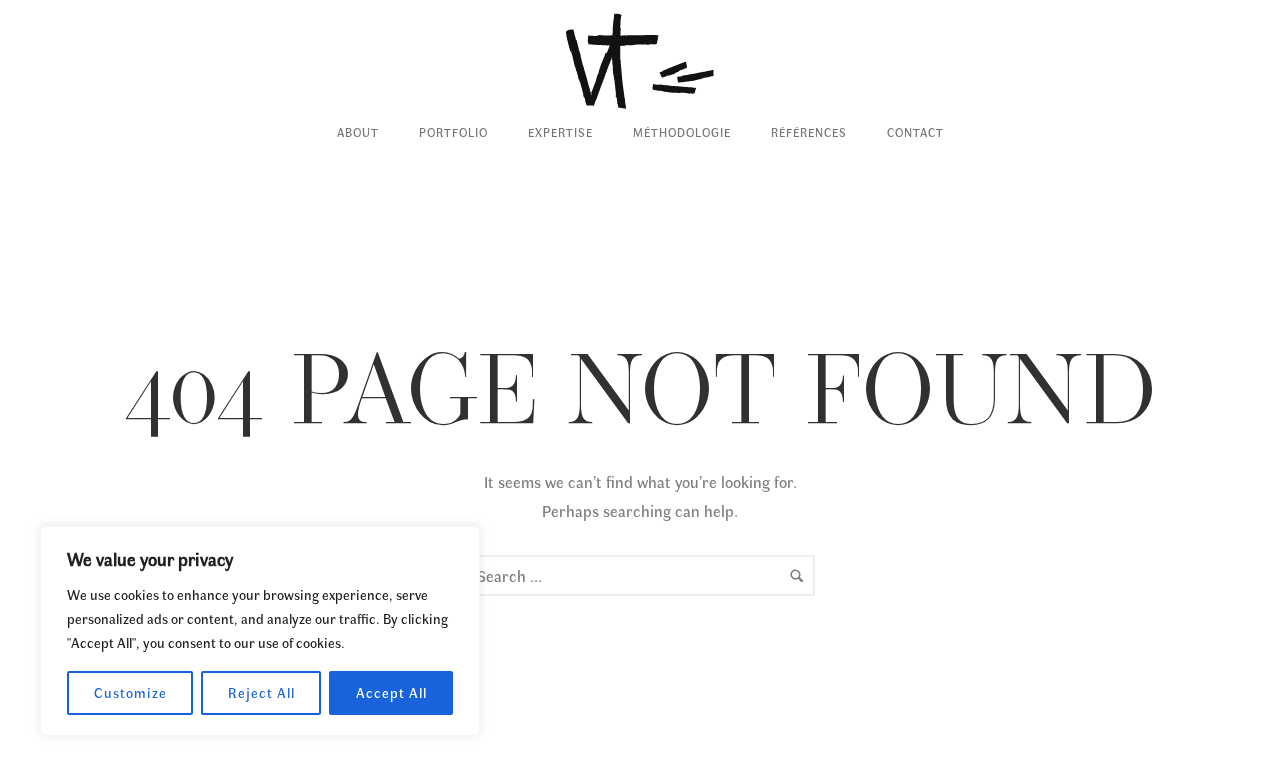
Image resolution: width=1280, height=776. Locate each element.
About (358, 132)
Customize (130, 692)
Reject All (261, 692)
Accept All (391, 692)
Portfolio (453, 132)
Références (809, 132)
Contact (915, 132)
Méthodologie (682, 132)
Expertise (560, 132)
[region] (260, 631)
